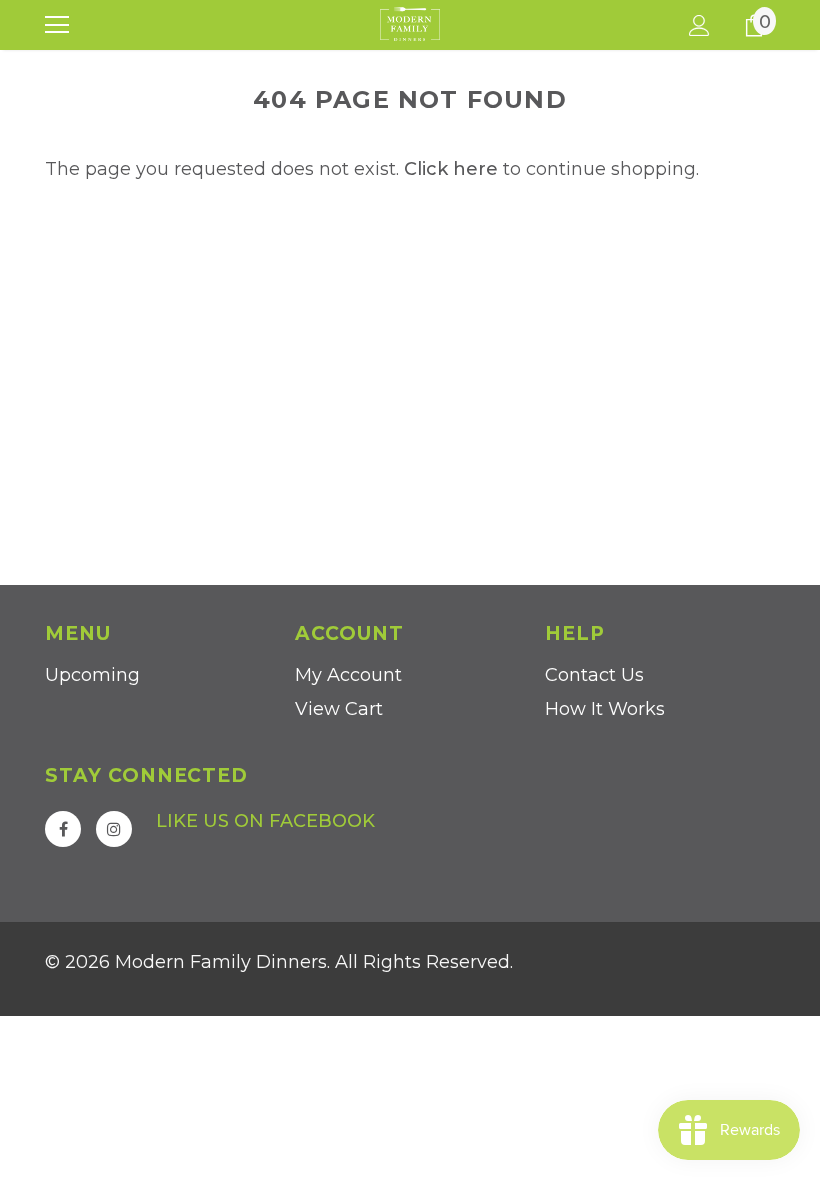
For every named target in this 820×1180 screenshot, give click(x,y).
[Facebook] (63, 829)
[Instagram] (114, 829)
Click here (453, 169)
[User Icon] (699, 25)
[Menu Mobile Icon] (57, 25)
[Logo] (409, 24)
